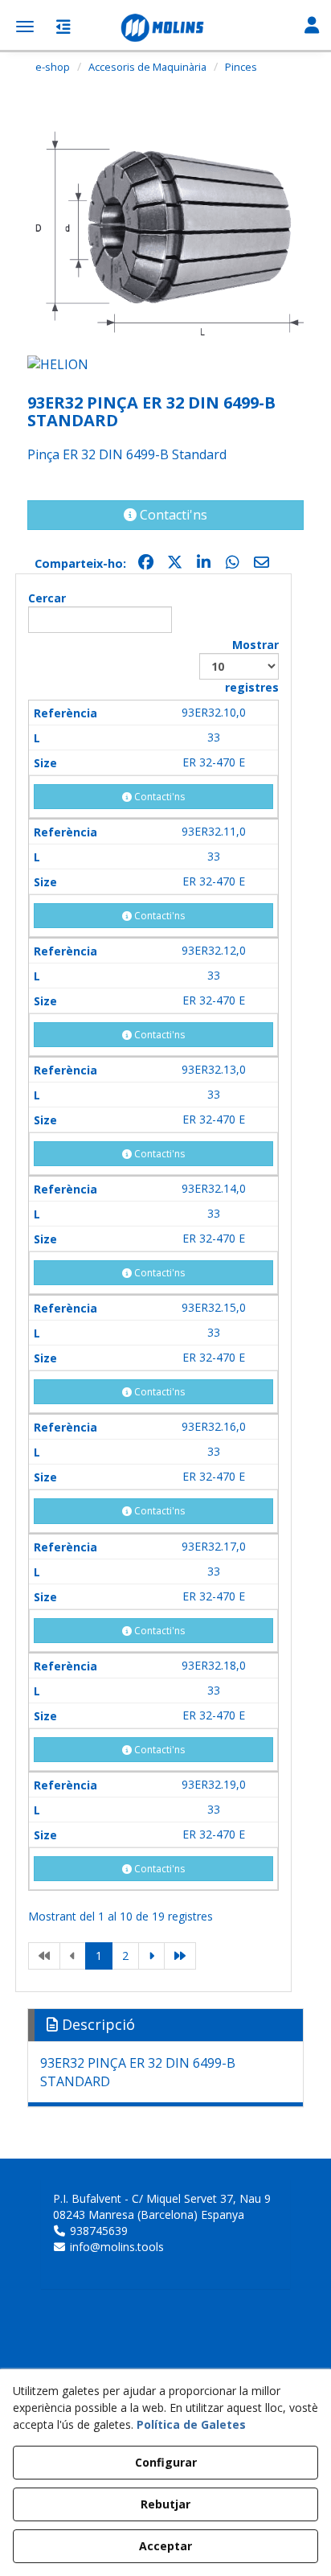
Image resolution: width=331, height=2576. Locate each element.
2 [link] (125, 1956)
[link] (44, 1956)
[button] (165, 28)
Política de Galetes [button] (191, 2424)
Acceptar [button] (165, 2546)
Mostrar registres (252, 666)
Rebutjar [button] (165, 2504)
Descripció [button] (96, 2024)
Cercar (47, 598)
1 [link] (99, 1956)
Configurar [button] (166, 2462)
